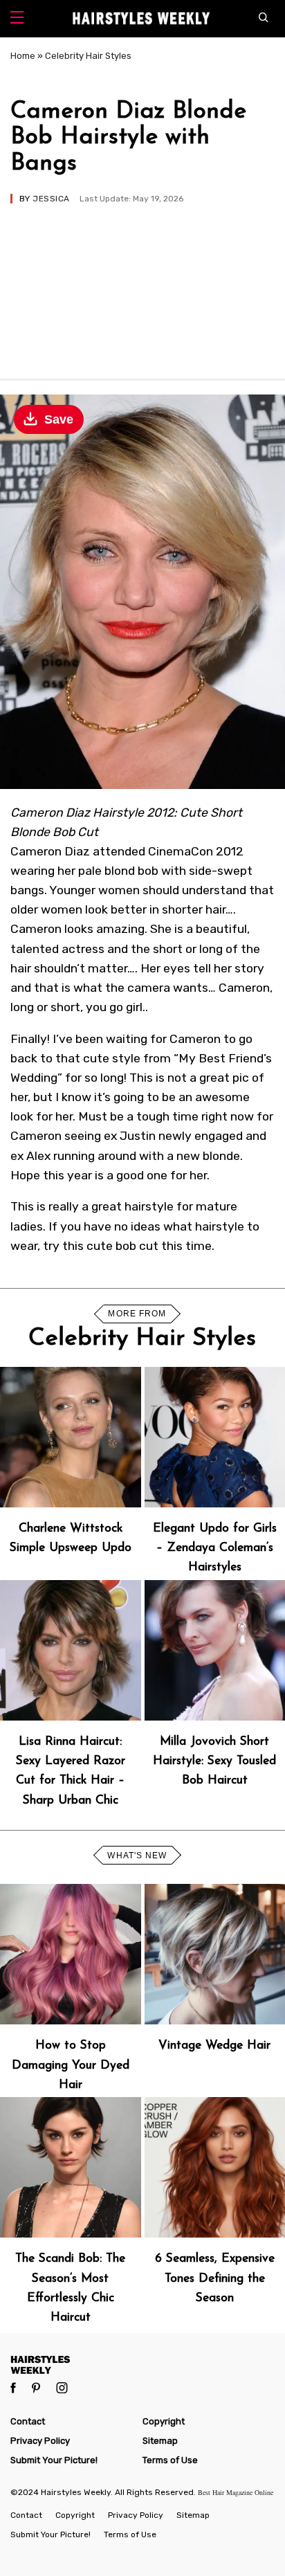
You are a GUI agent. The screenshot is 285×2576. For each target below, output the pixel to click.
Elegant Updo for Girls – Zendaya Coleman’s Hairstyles (215, 1548)
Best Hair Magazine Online (236, 2492)
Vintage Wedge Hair (214, 2046)
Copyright (164, 2421)
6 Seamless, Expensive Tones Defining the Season (215, 2278)
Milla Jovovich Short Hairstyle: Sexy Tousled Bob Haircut (214, 1761)
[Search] (267, 19)
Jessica (51, 199)
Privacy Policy (40, 2441)
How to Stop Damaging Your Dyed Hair (71, 2065)
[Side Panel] (17, 19)
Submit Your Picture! (54, 2460)
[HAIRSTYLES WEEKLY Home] (142, 2365)
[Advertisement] (142, 285)
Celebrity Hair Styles (88, 56)
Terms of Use (170, 2460)
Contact (28, 2421)
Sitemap (160, 2441)
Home (23, 56)
